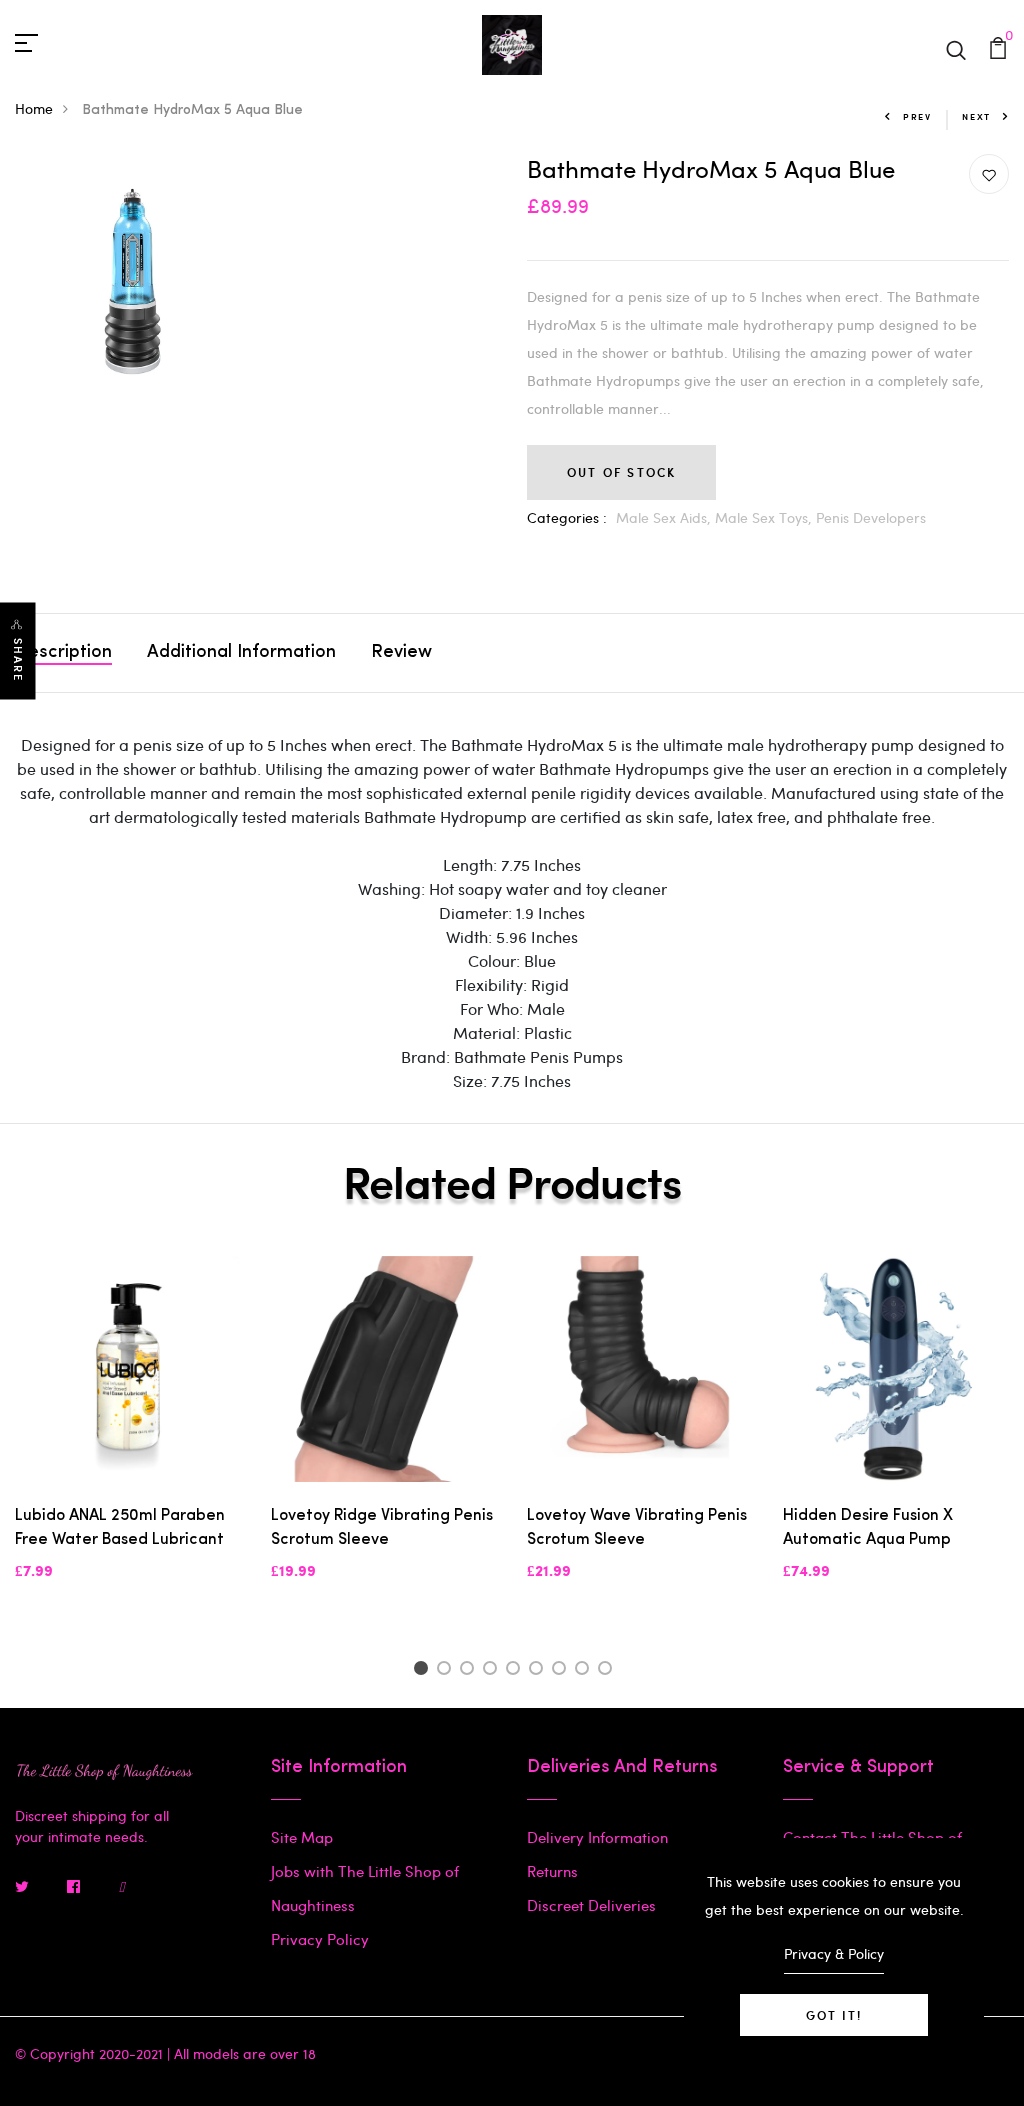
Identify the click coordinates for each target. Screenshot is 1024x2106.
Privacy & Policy (834, 1953)
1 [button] (423, 1671)
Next (976, 116)
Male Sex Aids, (665, 517)
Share (18, 659)
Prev (917, 116)
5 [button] (516, 1671)
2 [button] (447, 1671)
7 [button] (562, 1671)
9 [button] (608, 1671)
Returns (552, 1871)
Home (34, 108)
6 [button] (539, 1671)
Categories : (567, 517)
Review (401, 653)
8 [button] (585, 1671)
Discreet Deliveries (591, 1905)
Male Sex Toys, (765, 517)
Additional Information (241, 653)
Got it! (834, 2015)
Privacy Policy (320, 1939)
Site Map (302, 1837)
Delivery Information (597, 1837)
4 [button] (493, 1671)
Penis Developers (871, 517)
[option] (128, 1435)
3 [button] (470, 1671)
